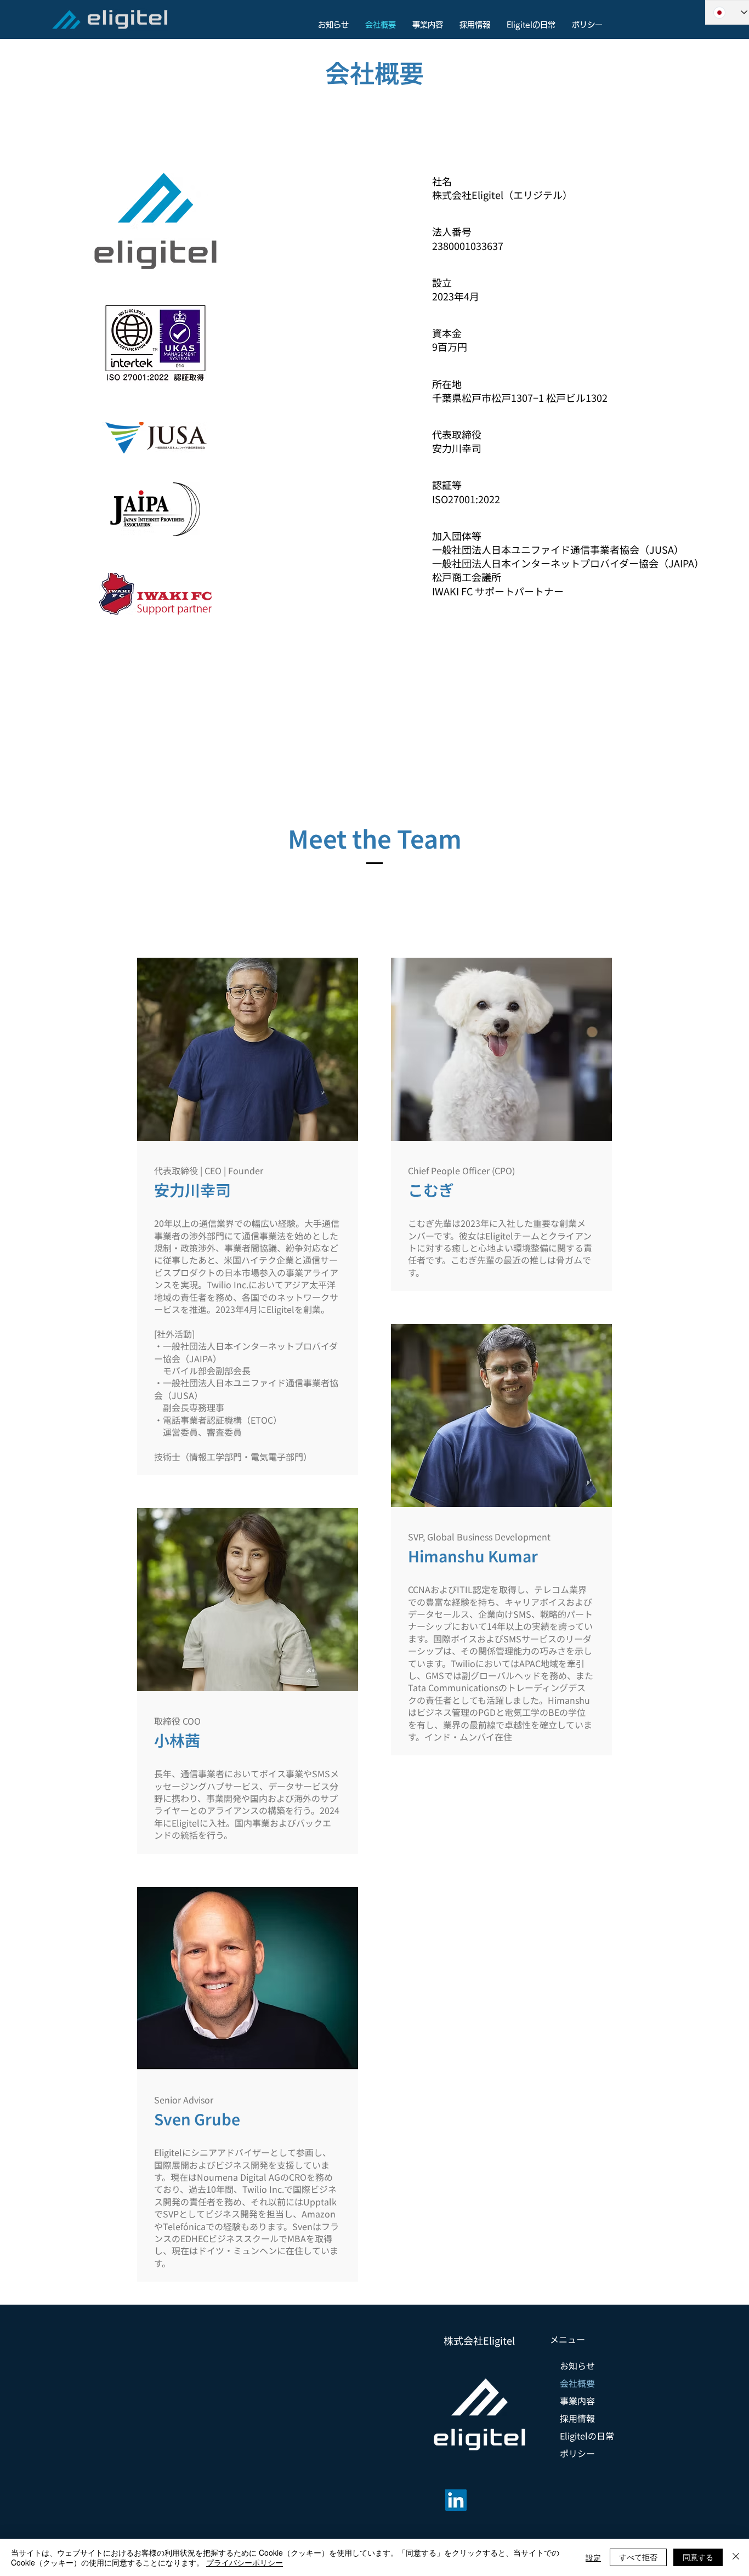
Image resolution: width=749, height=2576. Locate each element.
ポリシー (577, 2453)
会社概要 (577, 2383)
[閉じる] (736, 2557)
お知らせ (577, 2365)
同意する (698, 2557)
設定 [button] (593, 2557)
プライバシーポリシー (245, 2562)
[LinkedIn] (456, 2500)
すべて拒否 (638, 2557)
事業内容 (577, 2401)
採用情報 (577, 2418)
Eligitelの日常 (587, 2436)
